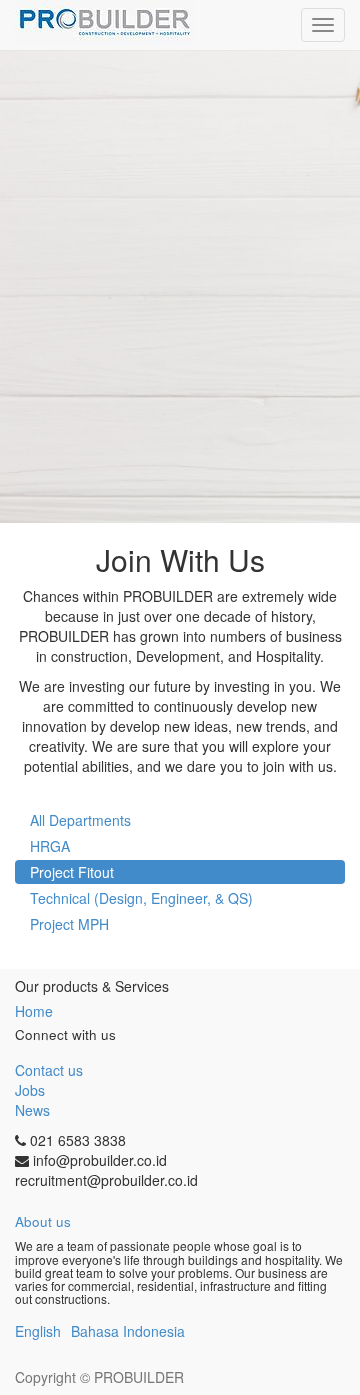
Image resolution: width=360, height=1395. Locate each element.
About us (43, 1221)
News (32, 1110)
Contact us (49, 1070)
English (38, 1331)
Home (34, 1011)
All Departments (80, 820)
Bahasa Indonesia (128, 1331)
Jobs (30, 1090)
